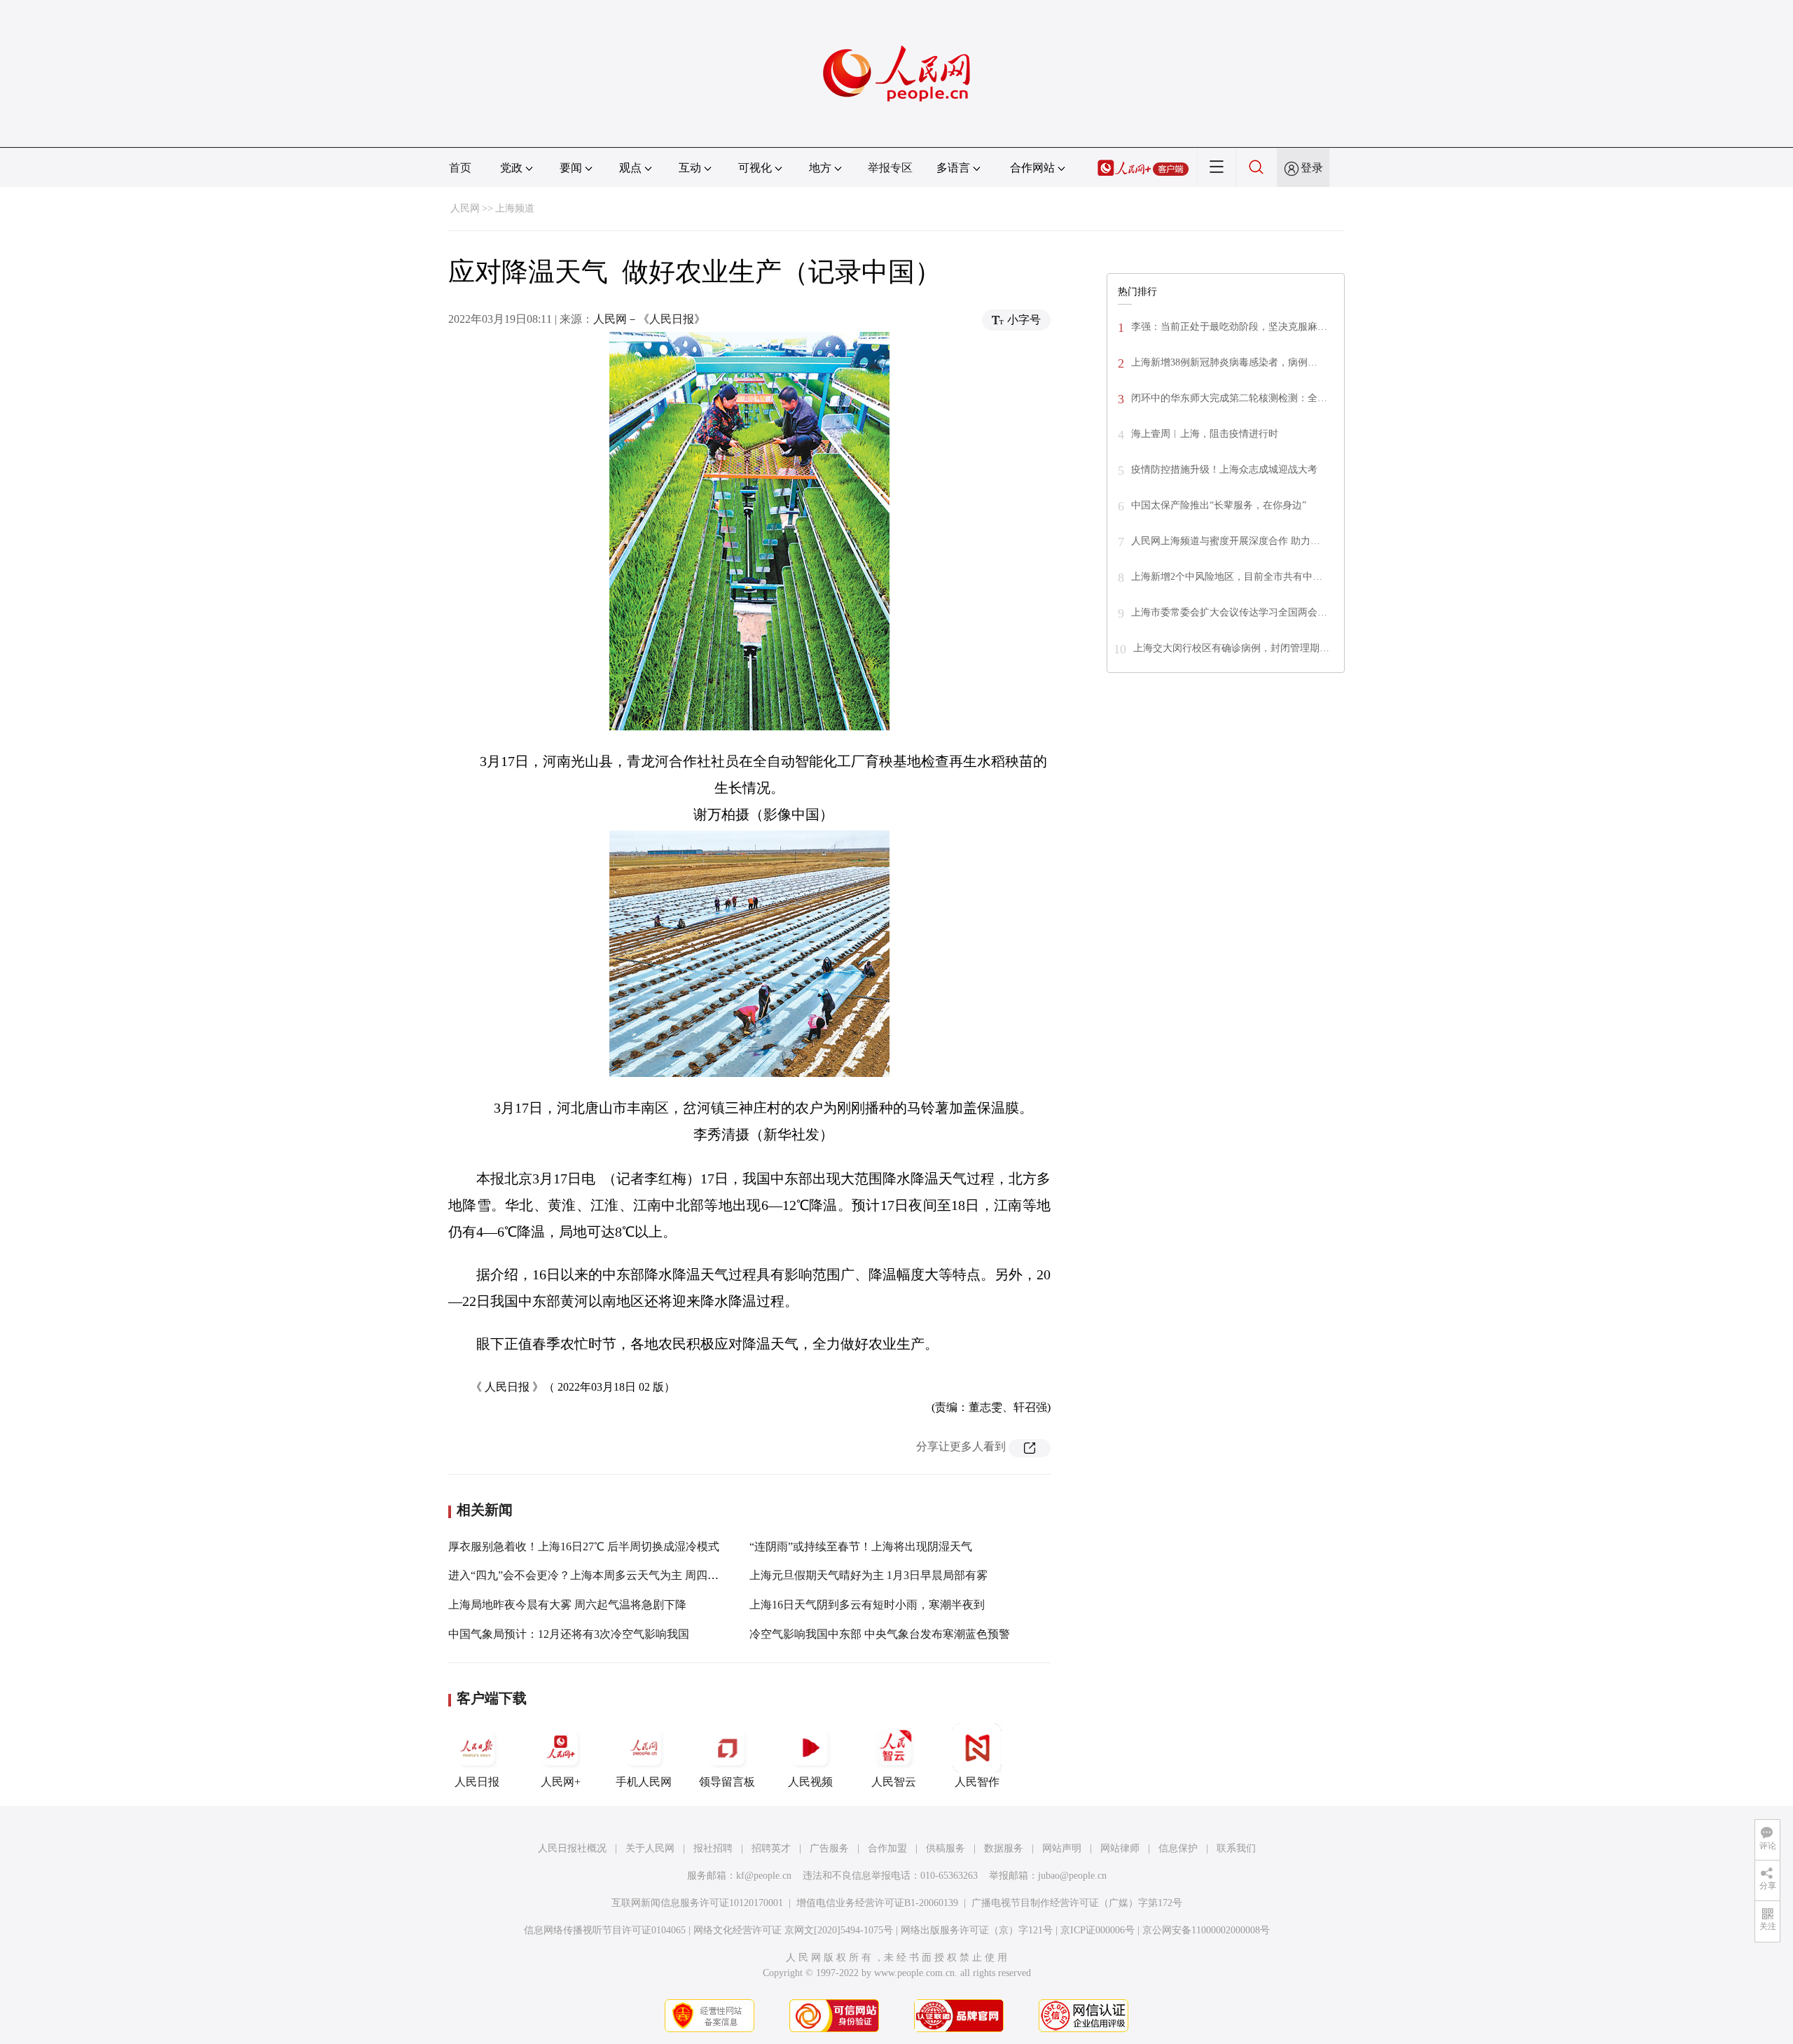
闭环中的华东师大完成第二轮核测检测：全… (1229, 398)
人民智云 (894, 1782)
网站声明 (1062, 1848)
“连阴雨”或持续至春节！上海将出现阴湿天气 (861, 1546)
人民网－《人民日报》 (649, 319)
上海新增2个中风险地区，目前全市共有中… (1227, 577)
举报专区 (890, 168)
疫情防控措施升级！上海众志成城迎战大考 (1224, 470)
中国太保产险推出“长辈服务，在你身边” (1219, 505)
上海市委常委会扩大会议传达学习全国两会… (1229, 612)
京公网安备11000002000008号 (1206, 1930)
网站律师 (1120, 1848)
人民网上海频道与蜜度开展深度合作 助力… (1226, 541)
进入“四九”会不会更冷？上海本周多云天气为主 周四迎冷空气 (600, 1575)
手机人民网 (644, 1782)
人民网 (465, 208)
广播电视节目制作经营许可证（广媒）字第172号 (1077, 1903)
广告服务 (829, 1848)
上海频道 (515, 208)
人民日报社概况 (572, 1848)
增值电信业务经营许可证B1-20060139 (877, 1903)
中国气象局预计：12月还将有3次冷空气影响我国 (569, 1634)
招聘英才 (771, 1848)
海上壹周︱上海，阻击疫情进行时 (1205, 434)
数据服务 (1004, 1848)
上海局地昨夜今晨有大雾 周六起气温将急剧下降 (567, 1605)
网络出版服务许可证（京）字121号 (977, 1930)
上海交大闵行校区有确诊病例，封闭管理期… (1231, 648)
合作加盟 (887, 1848)
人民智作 (977, 1782)
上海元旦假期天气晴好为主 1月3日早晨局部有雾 (868, 1575)
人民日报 (477, 1782)
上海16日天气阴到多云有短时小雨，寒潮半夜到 (867, 1605)
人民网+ (561, 1782)
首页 (460, 168)
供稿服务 (946, 1848)
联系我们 (1236, 1848)
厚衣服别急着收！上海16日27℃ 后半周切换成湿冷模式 (584, 1546)
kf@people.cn (764, 1876)
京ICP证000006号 (1098, 1930)
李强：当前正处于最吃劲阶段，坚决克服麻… (1229, 327)
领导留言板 (727, 1782)
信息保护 (1178, 1848)
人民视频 (810, 1782)
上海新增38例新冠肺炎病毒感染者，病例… (1224, 362)
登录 (1312, 168)
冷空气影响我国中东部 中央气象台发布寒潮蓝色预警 (880, 1634)
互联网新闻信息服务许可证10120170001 (697, 1903)
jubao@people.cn (1072, 1876)
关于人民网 (650, 1848)
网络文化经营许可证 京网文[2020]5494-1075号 (793, 1930)
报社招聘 (713, 1848)
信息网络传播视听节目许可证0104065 (605, 1930)
